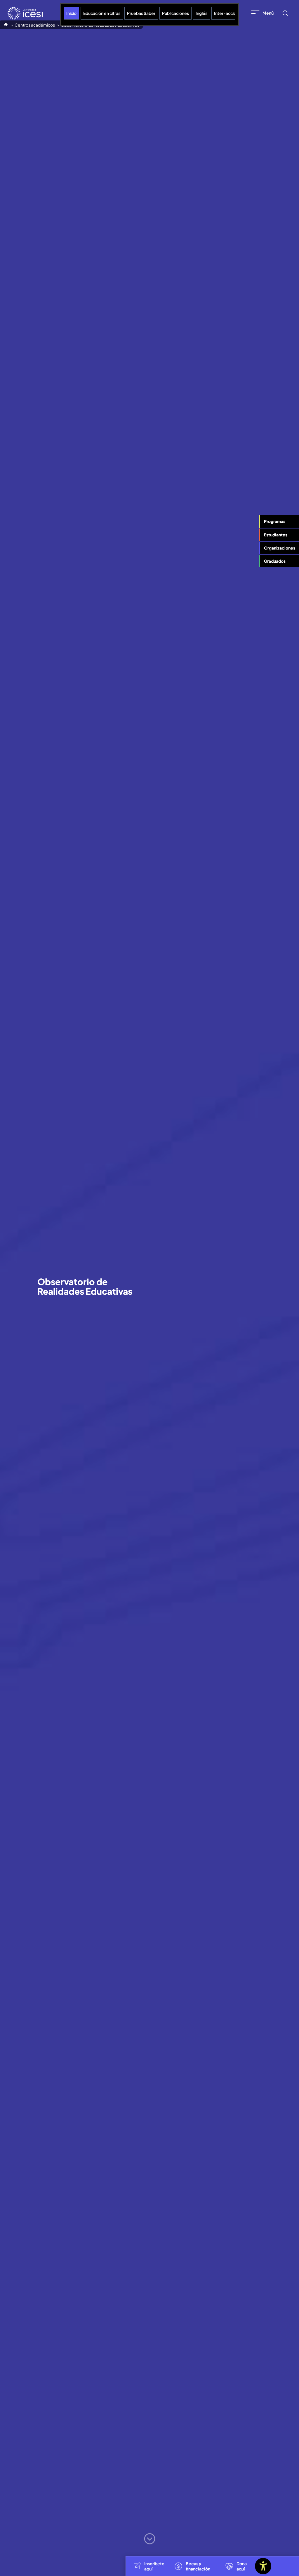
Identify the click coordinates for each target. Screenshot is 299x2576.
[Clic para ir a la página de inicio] (25, 13)
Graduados (275, 561)
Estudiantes (276, 535)
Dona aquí (242, 2566)
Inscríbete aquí (154, 2566)
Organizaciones (280, 548)
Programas (275, 521)
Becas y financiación (198, 2566)
